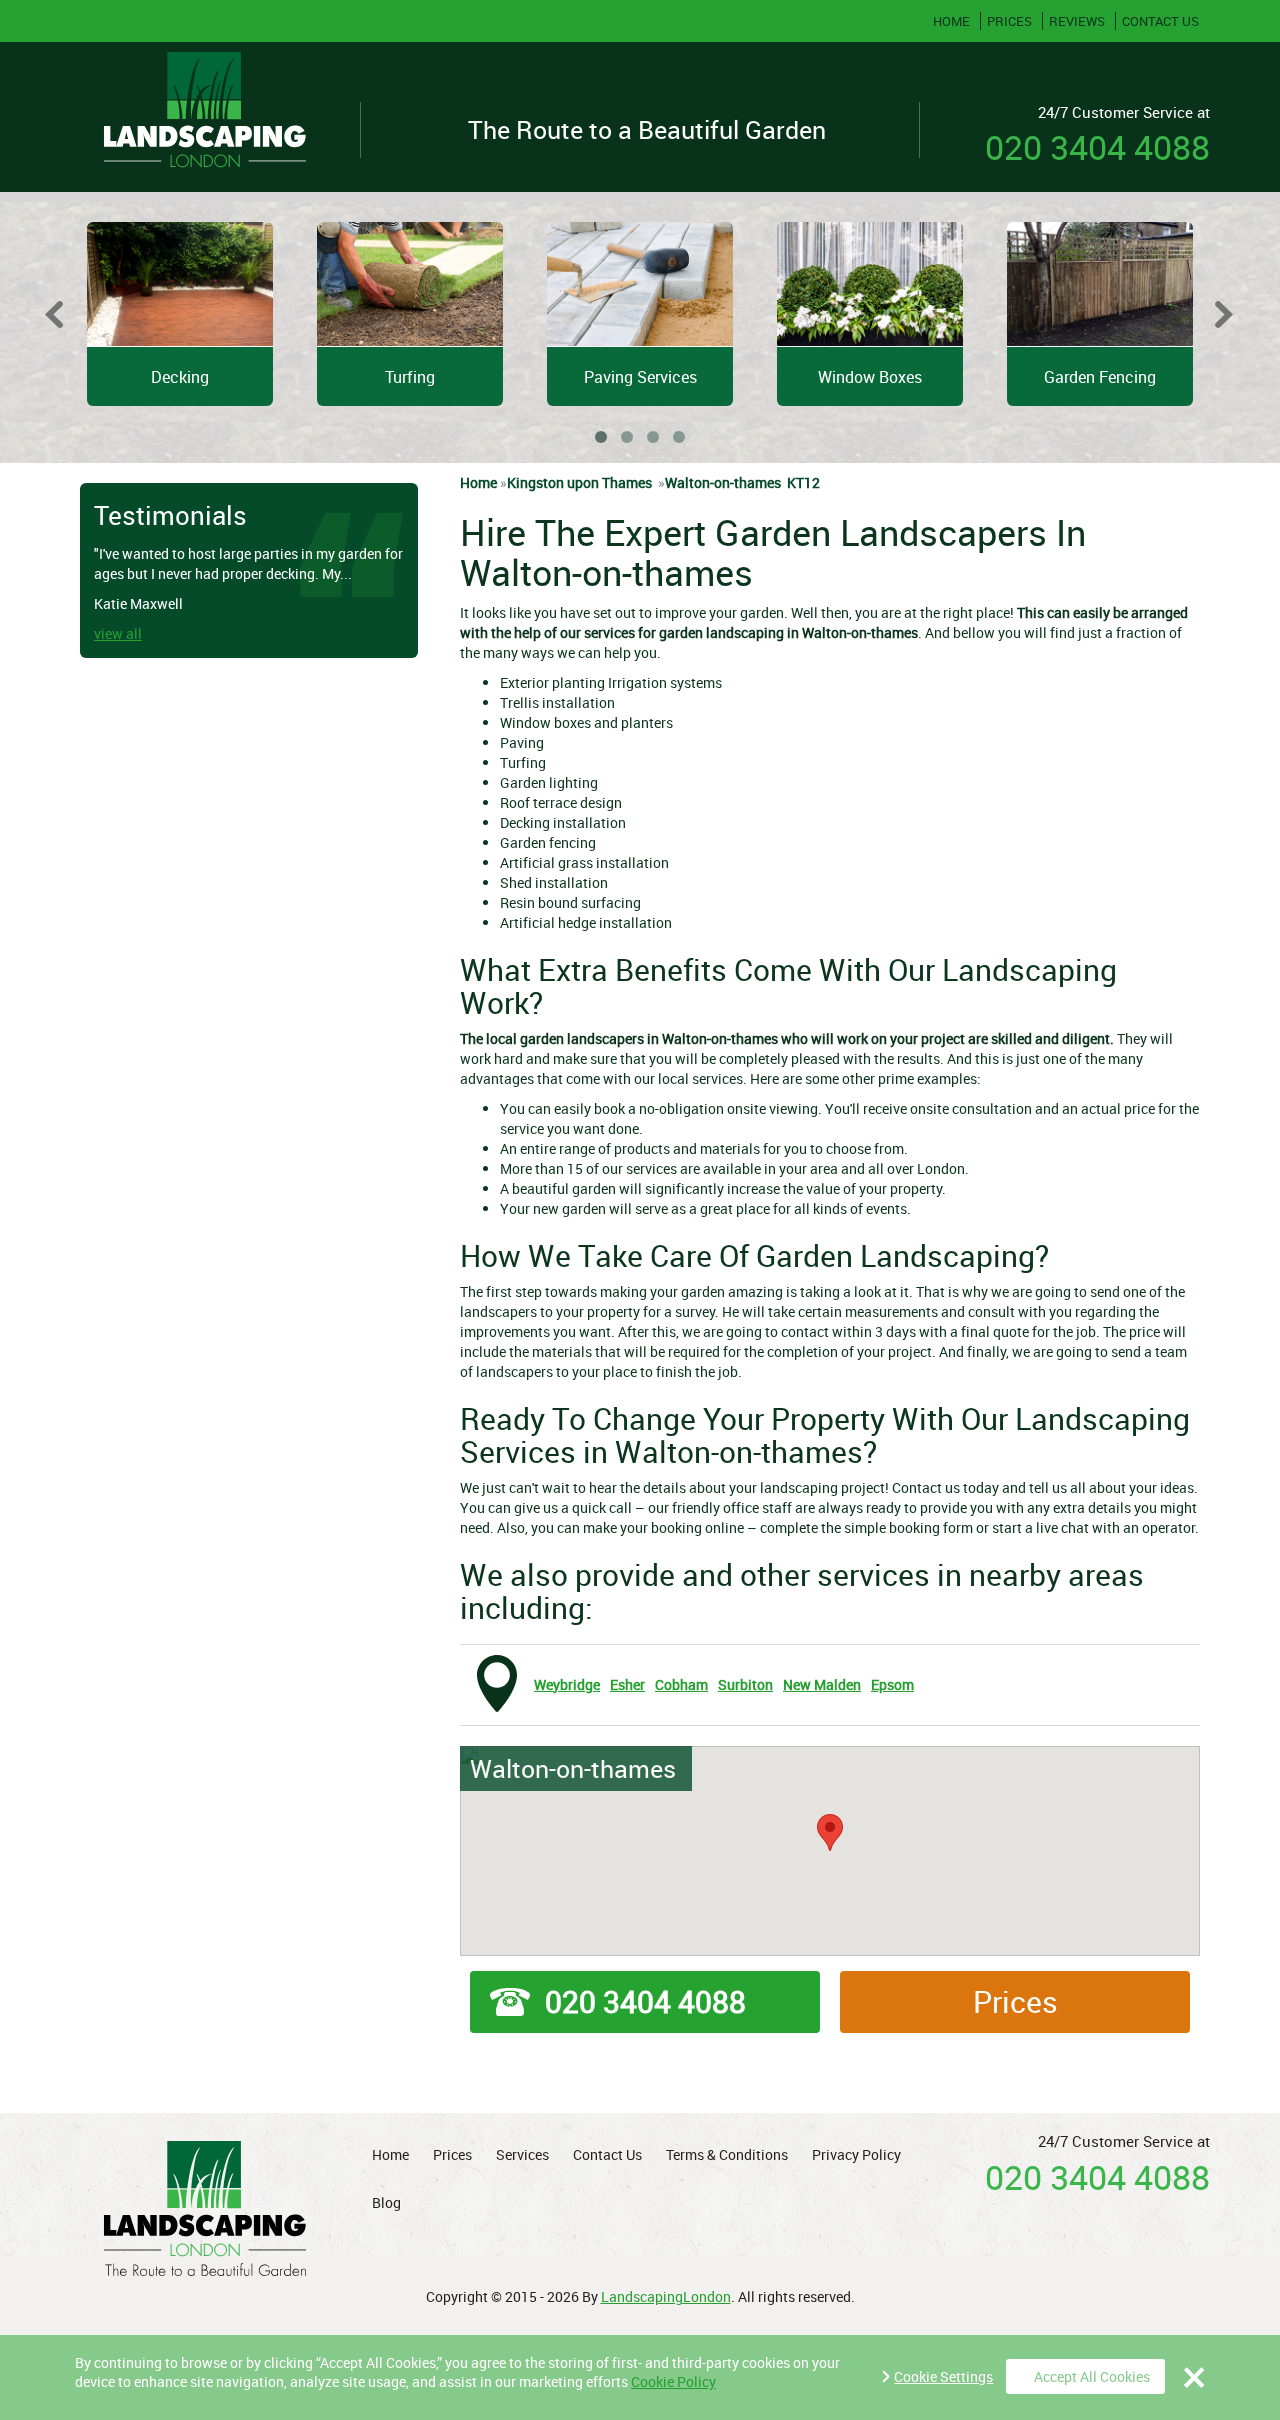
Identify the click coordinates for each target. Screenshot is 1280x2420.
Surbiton (745, 1684)
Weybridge (567, 1684)
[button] (830, 1832)
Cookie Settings (943, 2376)
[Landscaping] (205, 117)
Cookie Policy (673, 2381)
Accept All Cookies (1092, 2376)
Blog (386, 2202)
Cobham (681, 1684)
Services (522, 2154)
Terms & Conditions (727, 2154)
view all (106, 633)
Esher (627, 1684)
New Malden (822, 1684)
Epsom (892, 1684)
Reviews (1075, 21)
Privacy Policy (856, 2154)
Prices (1008, 21)
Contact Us (1159, 21)
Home (951, 21)
